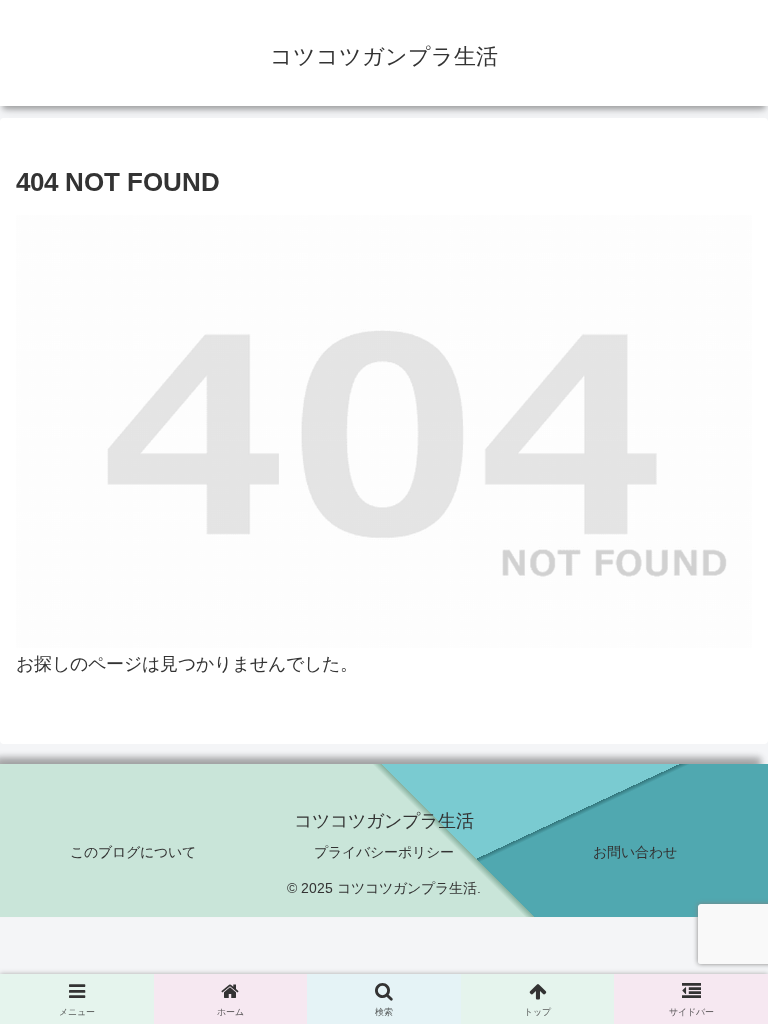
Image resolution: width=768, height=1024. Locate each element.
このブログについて (133, 852)
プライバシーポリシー (384, 852)
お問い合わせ (635, 852)
